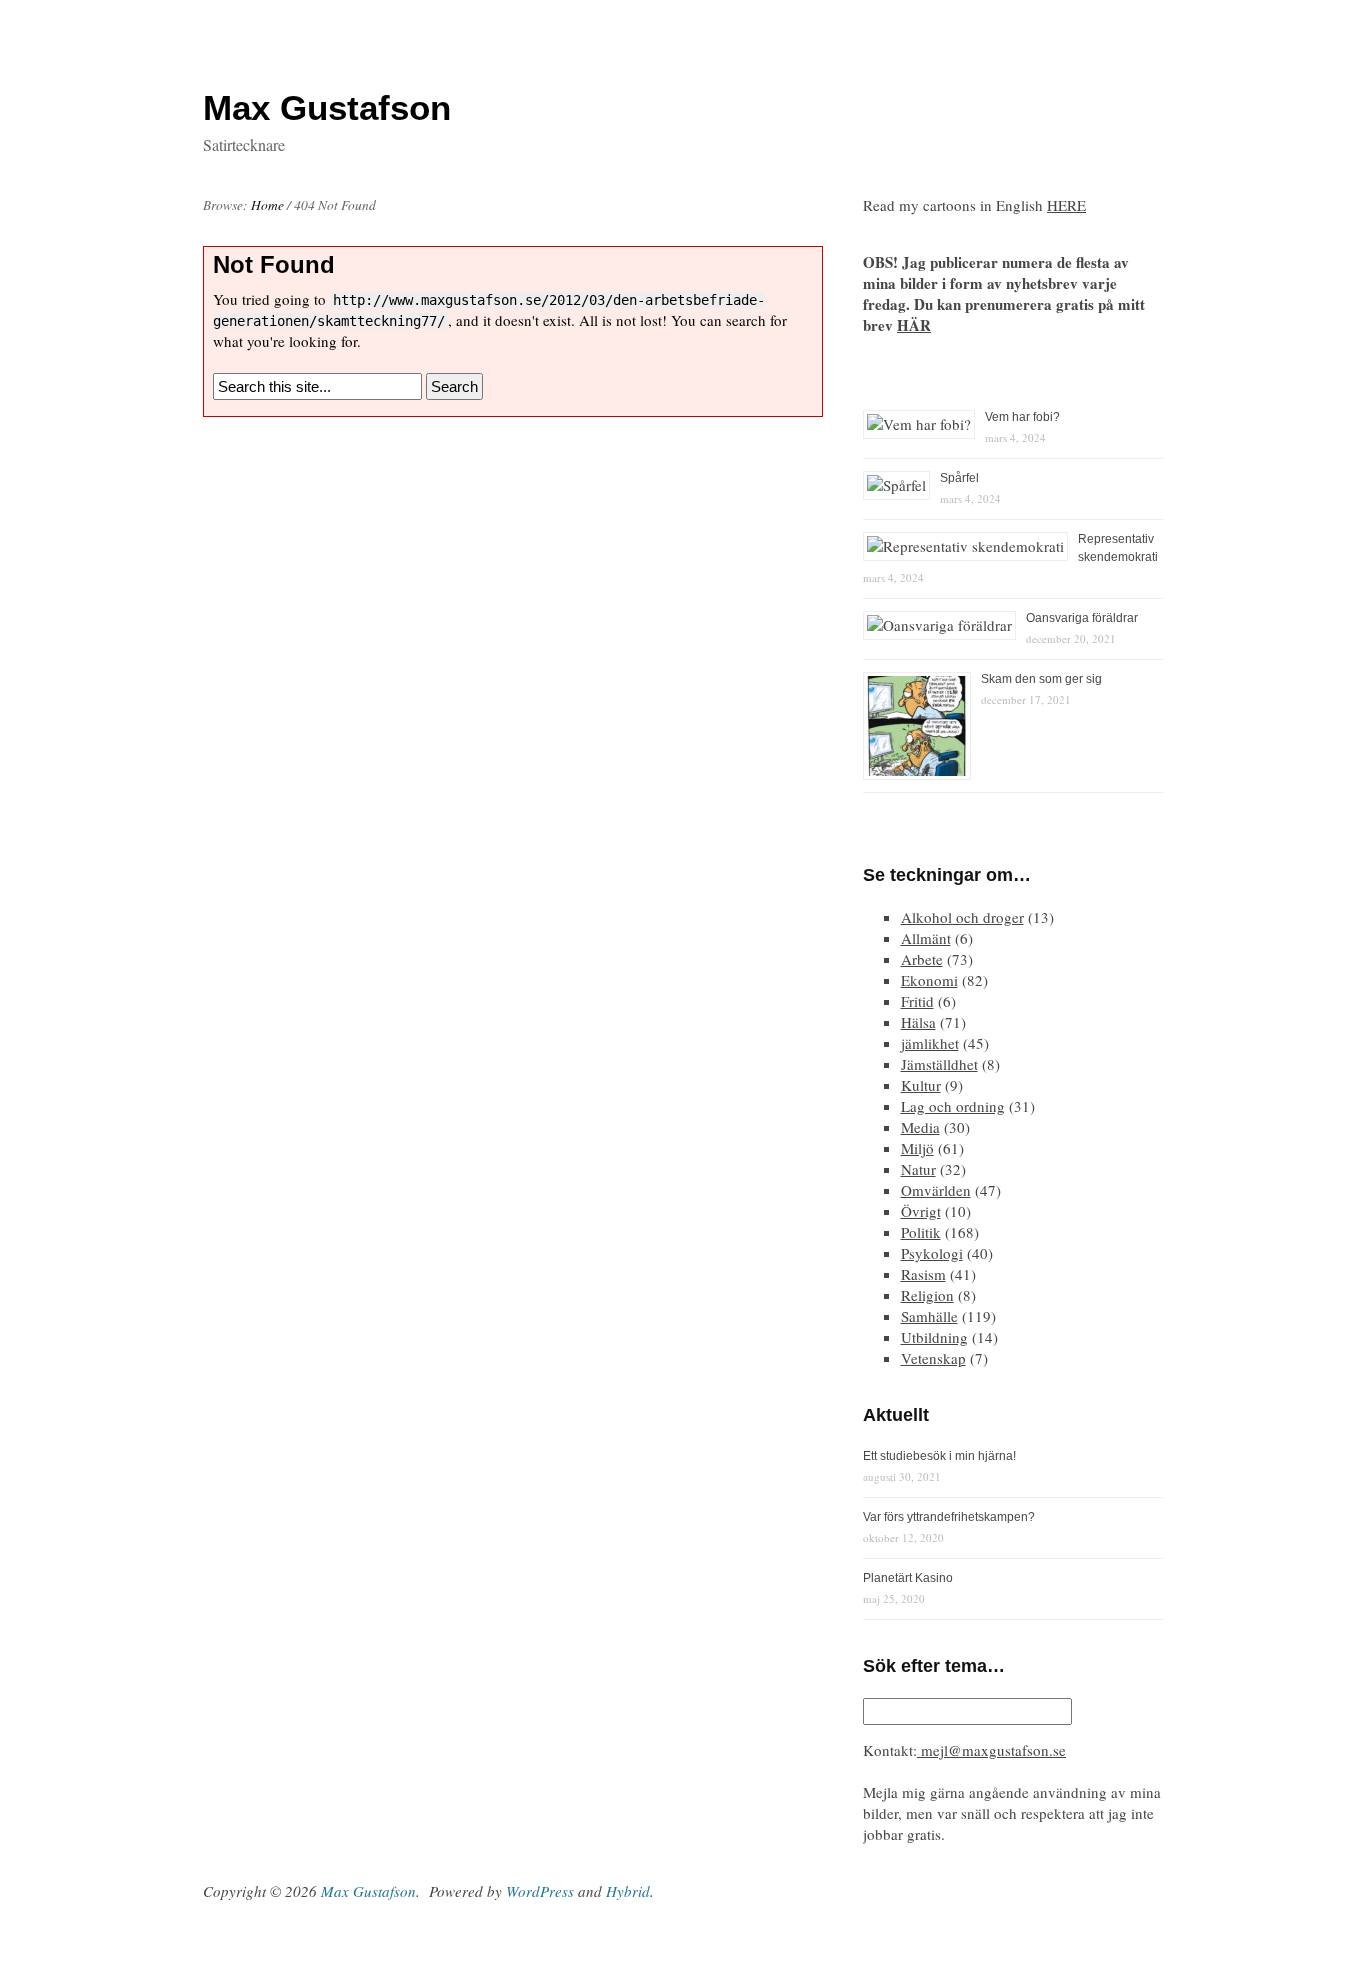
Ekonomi (929, 980)
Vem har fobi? (1022, 417)
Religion (927, 1295)
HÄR (914, 325)
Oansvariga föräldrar (1082, 618)
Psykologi (932, 1253)
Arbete (922, 959)
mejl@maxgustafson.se (991, 1750)
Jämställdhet (939, 1064)
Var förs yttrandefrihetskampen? (949, 1517)
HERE (1066, 205)
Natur (918, 1169)
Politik (921, 1232)
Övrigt (921, 1211)
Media (920, 1127)
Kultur (921, 1085)
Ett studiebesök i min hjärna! (939, 1456)
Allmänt (926, 938)
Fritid (917, 1001)
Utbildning (934, 1337)
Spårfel (959, 478)
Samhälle (929, 1316)
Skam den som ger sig (1041, 679)
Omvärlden (936, 1190)
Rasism (923, 1274)
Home (267, 205)
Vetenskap (933, 1358)
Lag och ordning (953, 1106)
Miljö (917, 1148)
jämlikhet (930, 1043)
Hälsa (918, 1022)
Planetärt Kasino (908, 1578)
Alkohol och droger (962, 917)
